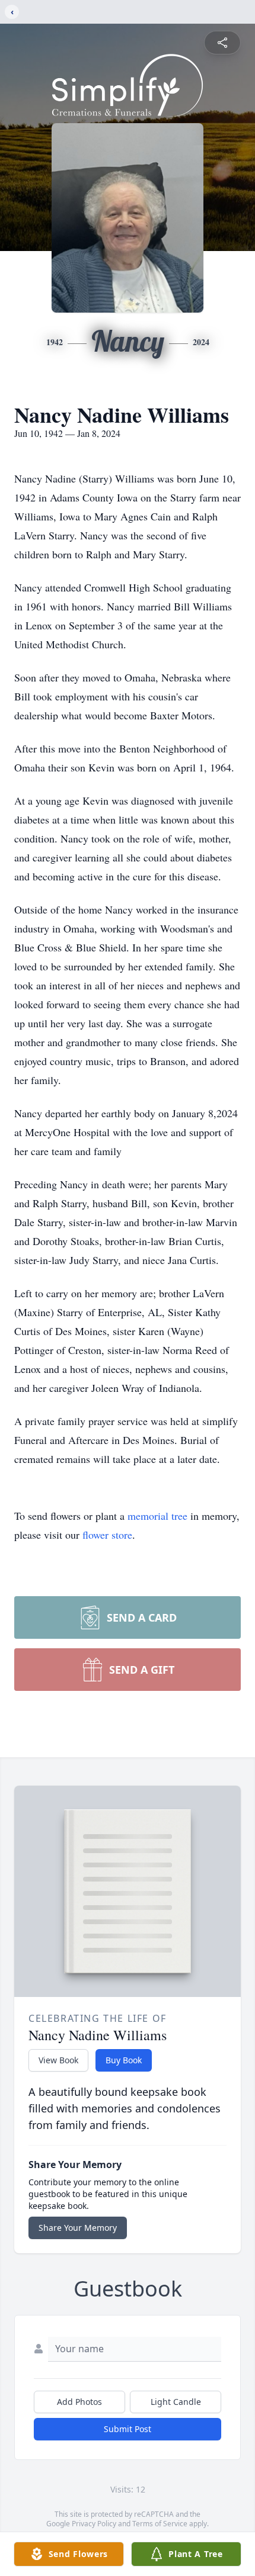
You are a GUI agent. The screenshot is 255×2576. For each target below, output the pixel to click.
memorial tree (157, 1516)
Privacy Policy (94, 2524)
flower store (107, 1535)
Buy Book (124, 2060)
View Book (58, 2060)
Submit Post (128, 2429)
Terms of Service (160, 2524)
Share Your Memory (78, 2228)
